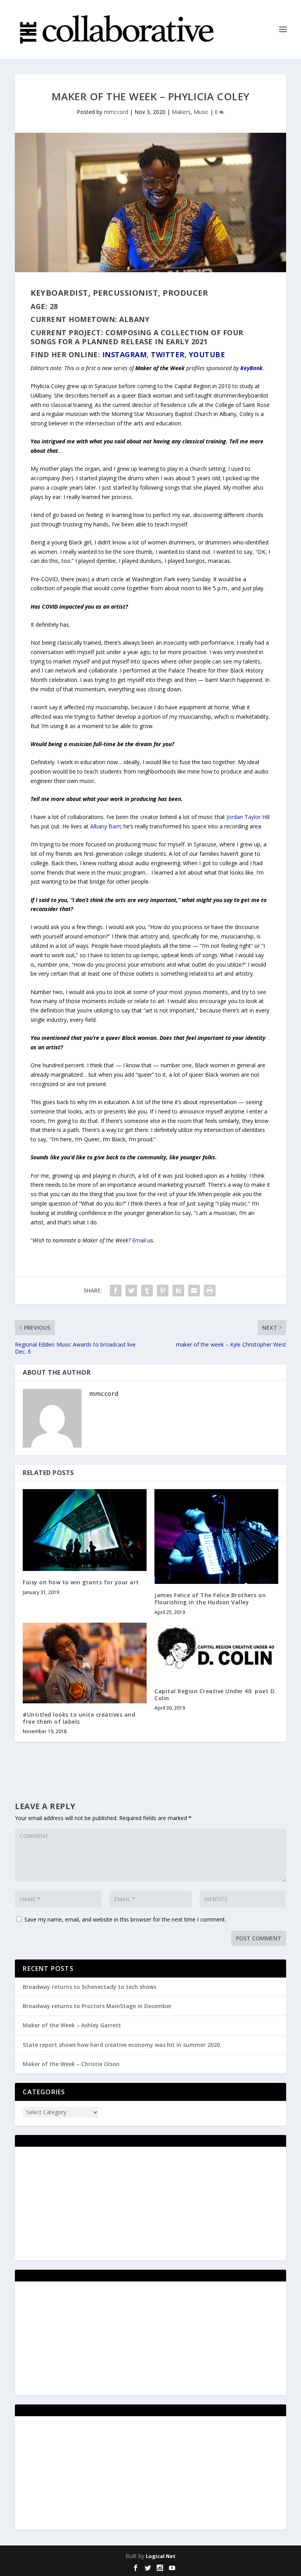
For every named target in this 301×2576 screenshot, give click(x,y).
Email (139, 1240)
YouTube (207, 354)
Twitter (168, 354)
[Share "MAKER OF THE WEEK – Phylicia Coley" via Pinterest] (163, 1291)
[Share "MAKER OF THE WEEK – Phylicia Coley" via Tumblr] (147, 1291)
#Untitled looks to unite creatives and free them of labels (79, 1718)
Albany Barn (105, 826)
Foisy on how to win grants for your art (81, 1582)
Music (201, 112)
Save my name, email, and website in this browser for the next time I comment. (125, 1919)
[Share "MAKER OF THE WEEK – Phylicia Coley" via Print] (210, 1291)
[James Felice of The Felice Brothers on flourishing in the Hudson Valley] (216, 1537)
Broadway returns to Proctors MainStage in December (97, 2006)
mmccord (116, 112)
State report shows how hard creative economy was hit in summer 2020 (121, 2045)
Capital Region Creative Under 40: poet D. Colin (215, 1695)
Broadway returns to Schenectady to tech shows (90, 1987)
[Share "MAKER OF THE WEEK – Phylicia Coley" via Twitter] (131, 1291)
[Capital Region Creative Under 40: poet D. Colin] (216, 1651)
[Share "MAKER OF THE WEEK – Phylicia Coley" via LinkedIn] (178, 1291)
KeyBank (251, 368)
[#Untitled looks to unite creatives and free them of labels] (85, 1663)
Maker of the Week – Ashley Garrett (72, 2025)
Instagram (125, 354)
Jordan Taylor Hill (248, 817)
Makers (181, 112)
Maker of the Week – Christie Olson (71, 2064)
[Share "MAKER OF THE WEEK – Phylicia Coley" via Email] (194, 1291)
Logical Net (161, 2556)
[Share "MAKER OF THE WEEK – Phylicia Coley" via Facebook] (116, 1291)
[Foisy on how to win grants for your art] (85, 1530)
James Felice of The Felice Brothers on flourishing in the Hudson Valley (210, 1599)
